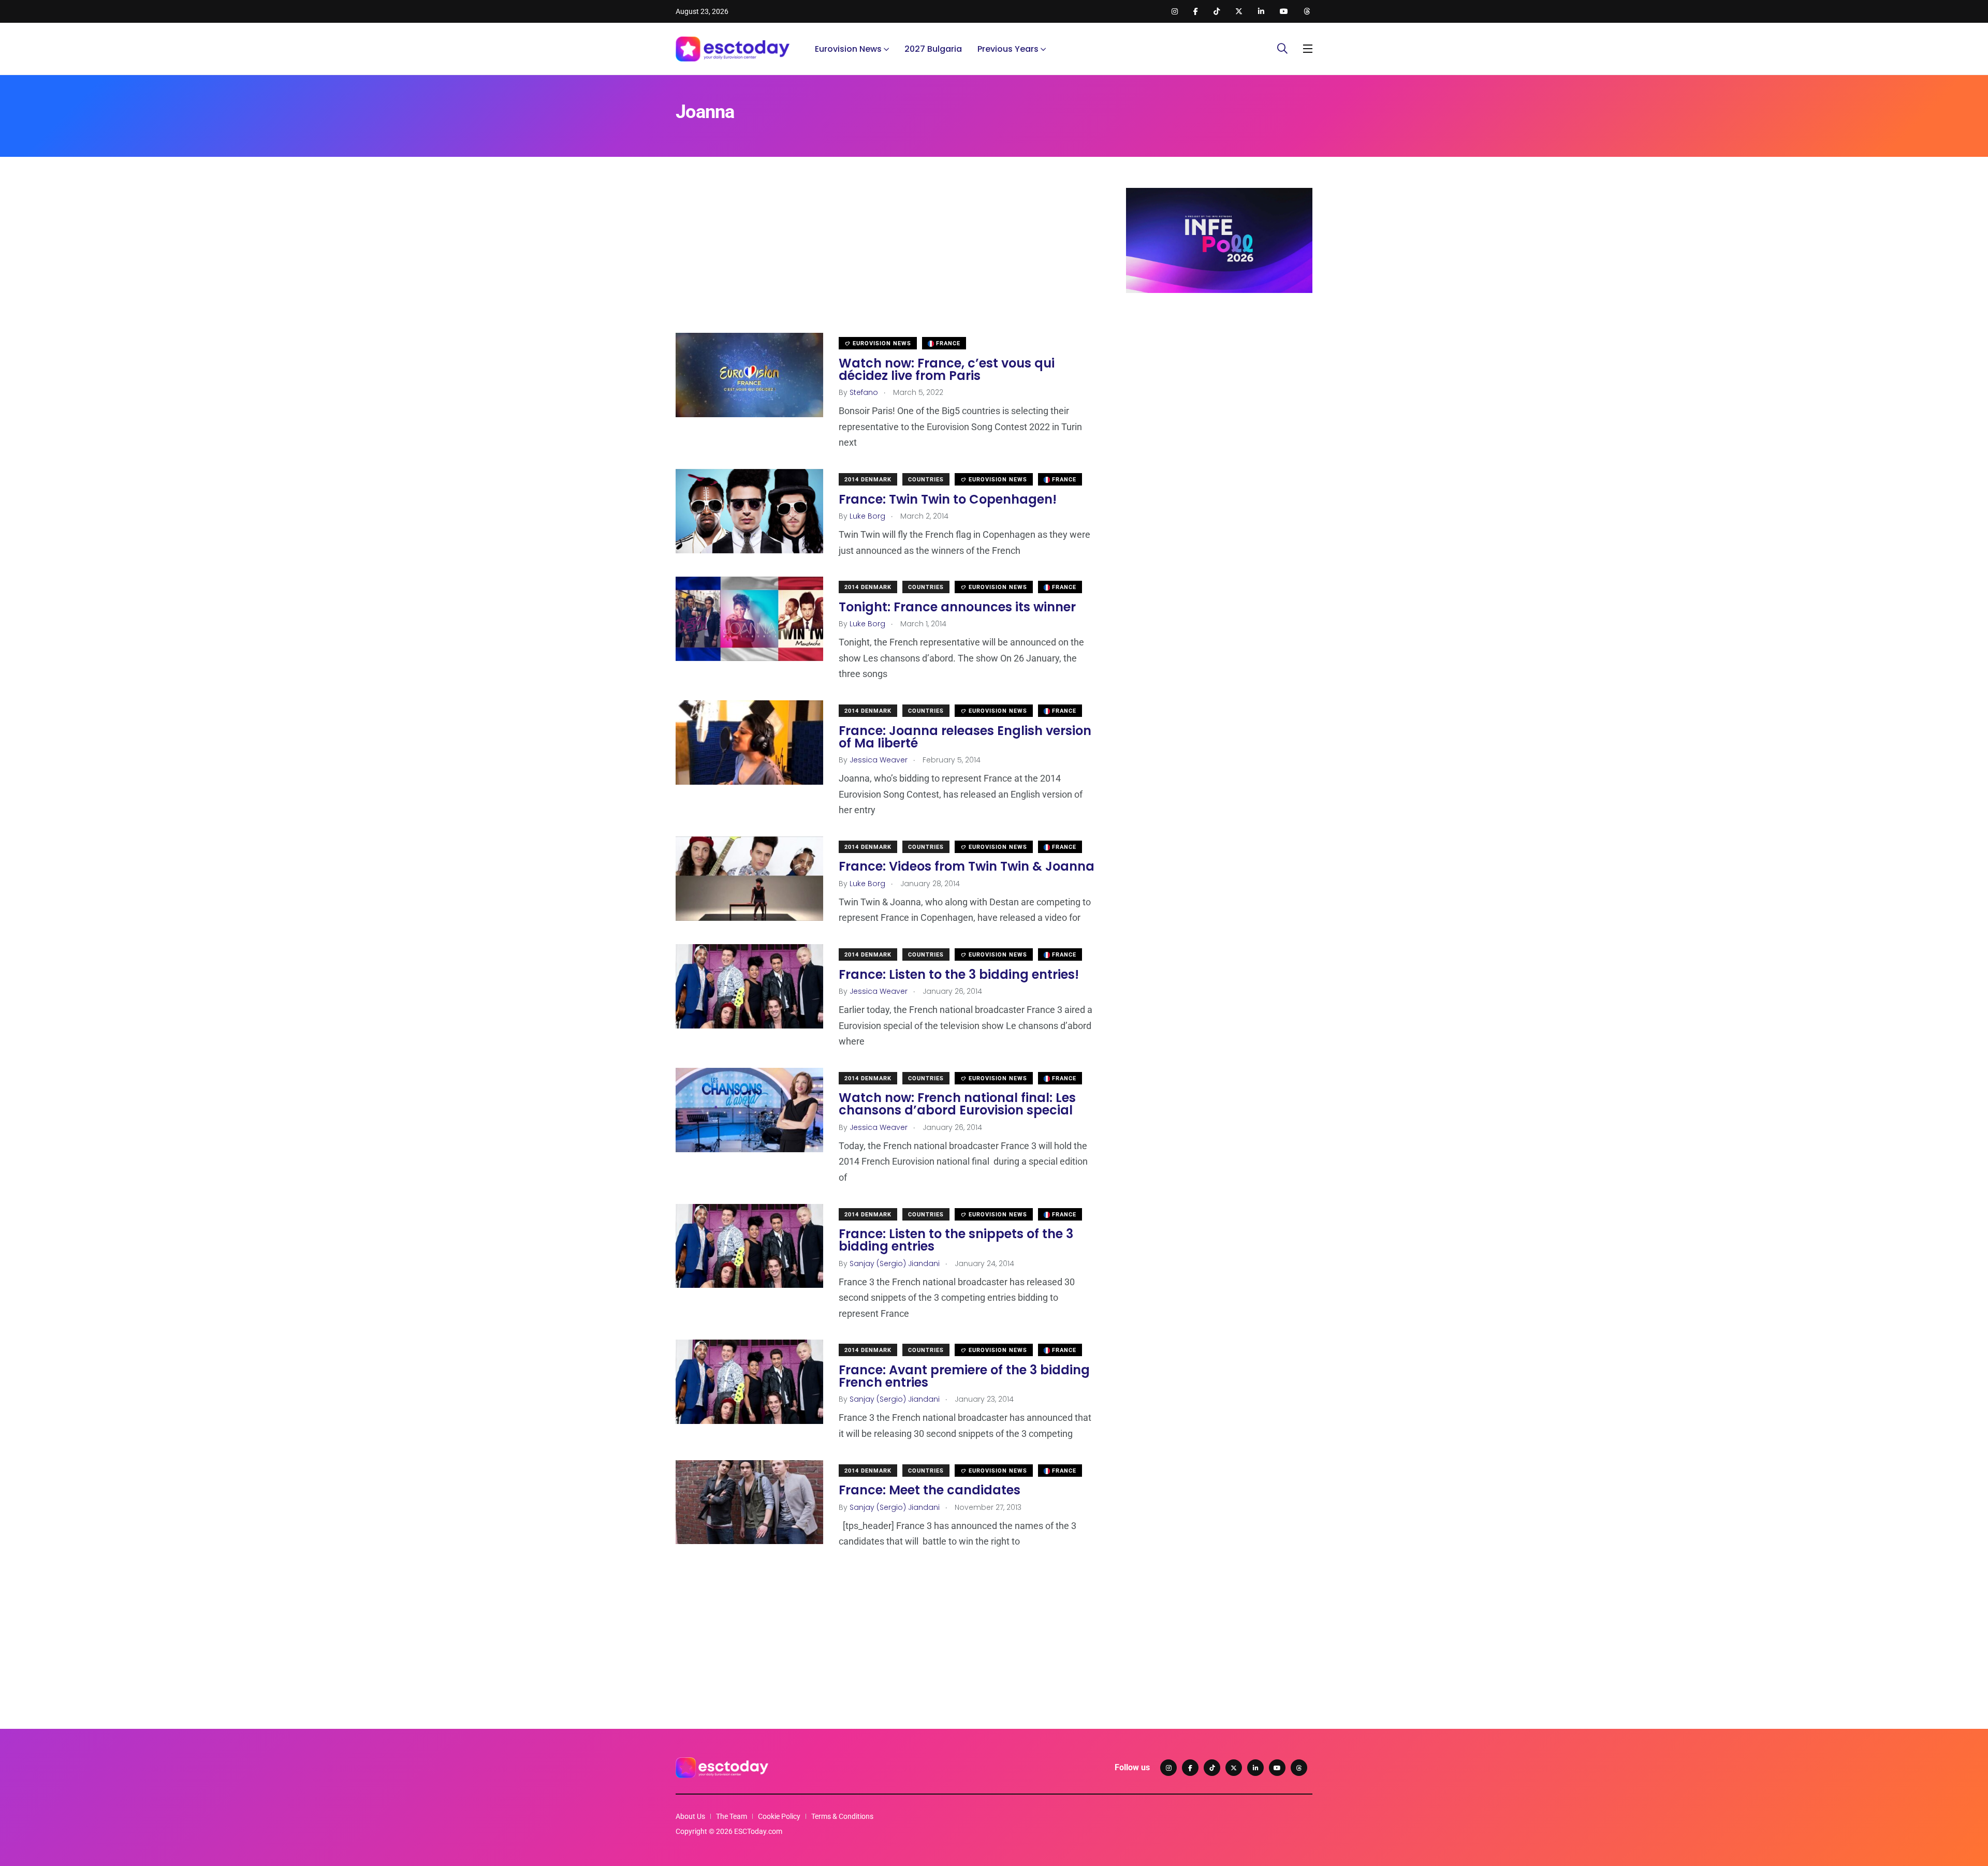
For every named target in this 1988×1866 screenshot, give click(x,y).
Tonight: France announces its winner (957, 607)
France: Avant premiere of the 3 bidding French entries (964, 1376)
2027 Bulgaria (933, 49)
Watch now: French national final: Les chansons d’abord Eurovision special (957, 1104)
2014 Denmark (868, 480)
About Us (690, 1816)
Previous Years (1008, 49)
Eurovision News (848, 49)
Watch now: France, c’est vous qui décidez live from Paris (947, 369)
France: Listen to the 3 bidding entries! (959, 974)
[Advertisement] (885, 260)
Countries (926, 480)
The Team (732, 1816)
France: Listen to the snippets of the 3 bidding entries (956, 1240)
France (947, 343)
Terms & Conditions (842, 1816)
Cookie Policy (779, 1816)
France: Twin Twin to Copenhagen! (948, 499)
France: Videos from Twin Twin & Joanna (967, 867)
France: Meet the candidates (930, 1490)
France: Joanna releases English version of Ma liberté (965, 737)
